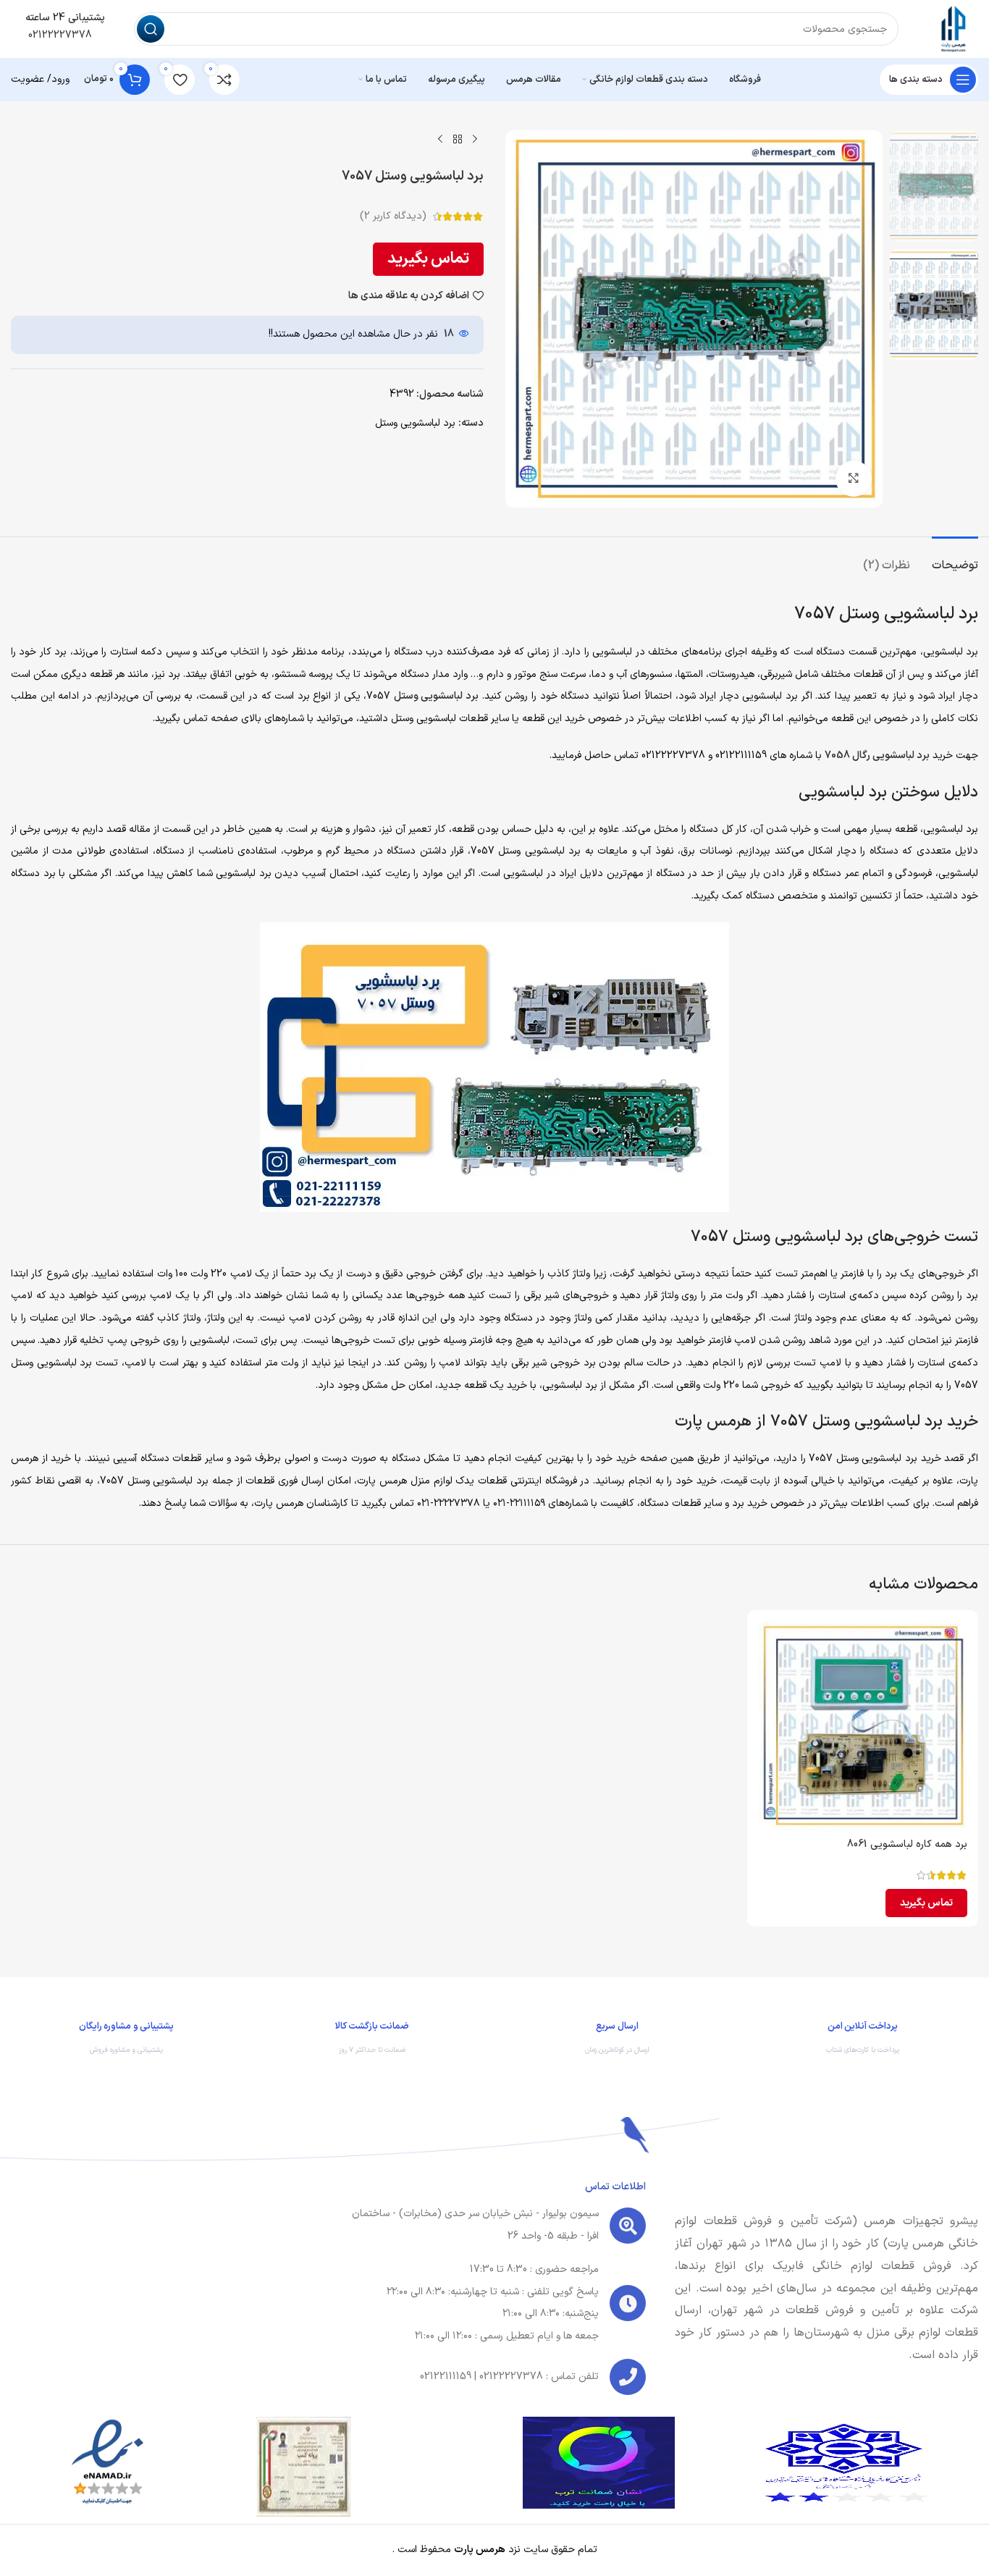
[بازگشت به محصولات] (458, 139)
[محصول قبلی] (475, 139)
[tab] (955, 559)
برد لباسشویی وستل (415, 423)
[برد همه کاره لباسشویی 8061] (863, 1726)
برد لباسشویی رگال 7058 (877, 755)
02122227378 (59, 35)
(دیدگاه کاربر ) (393, 216)
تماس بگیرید (428, 259)
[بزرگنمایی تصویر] (854, 479)
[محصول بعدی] (440, 139)
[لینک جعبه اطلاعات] (863, 2042)
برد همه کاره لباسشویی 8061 (907, 1844)
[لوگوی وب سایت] (953, 29)
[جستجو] (151, 29)
